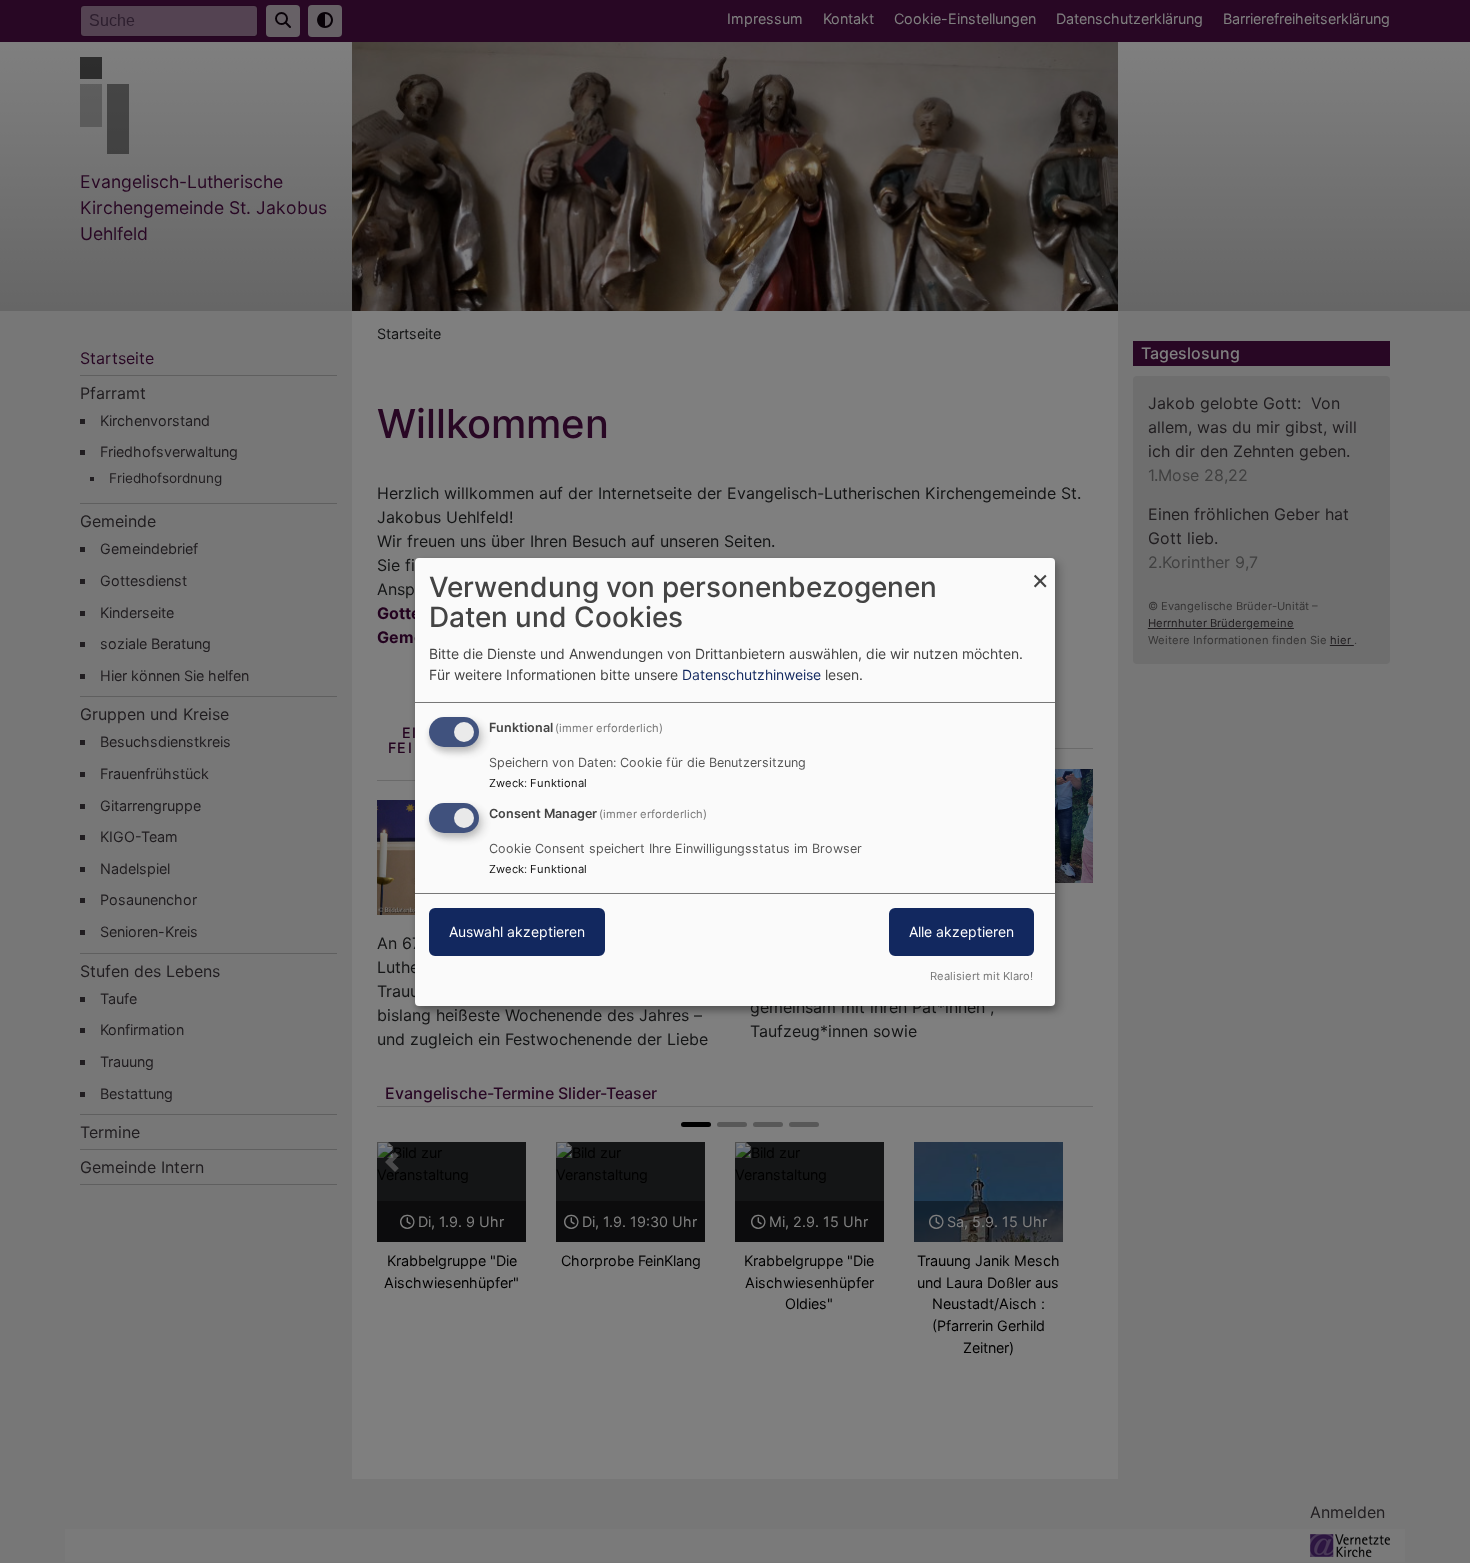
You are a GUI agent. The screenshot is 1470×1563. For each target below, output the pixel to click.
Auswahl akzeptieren (517, 931)
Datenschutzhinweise (751, 674)
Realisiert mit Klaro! (981, 976)
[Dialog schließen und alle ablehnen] (1040, 569)
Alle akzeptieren (961, 931)
